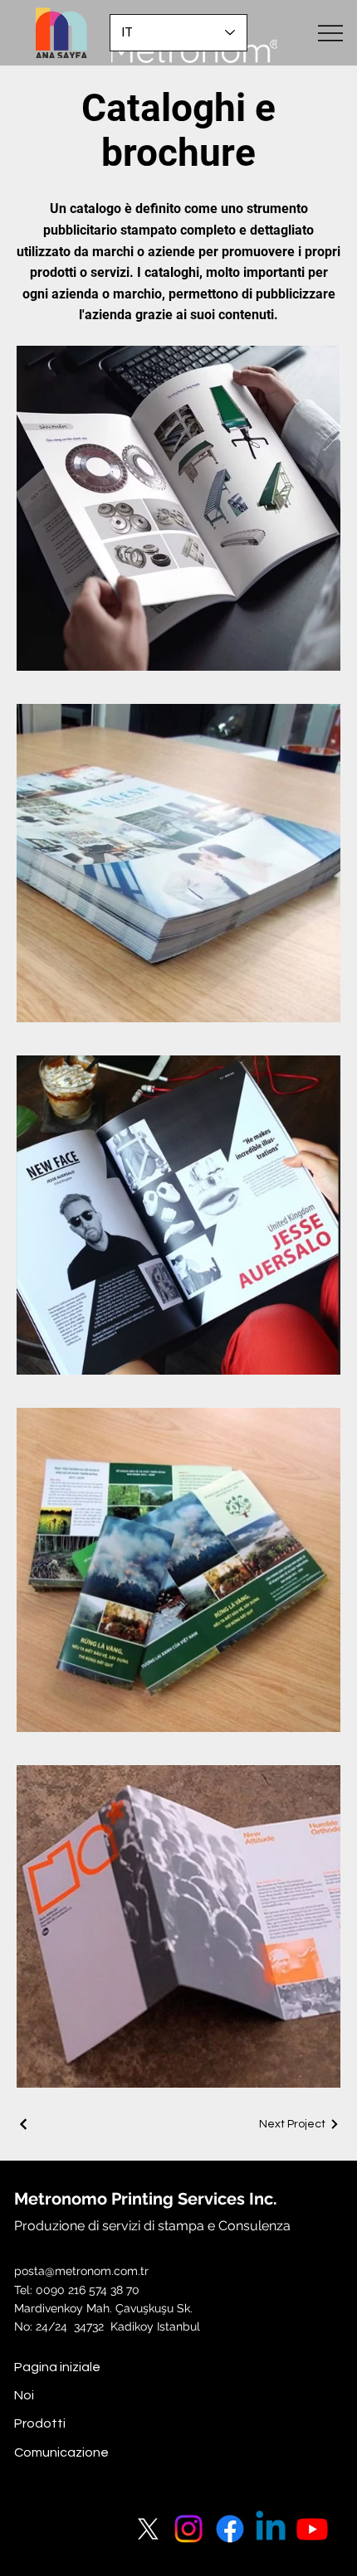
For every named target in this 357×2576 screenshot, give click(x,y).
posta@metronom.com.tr (81, 2271)
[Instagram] (188, 2529)
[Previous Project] (24, 2124)
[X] (148, 2529)
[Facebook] (230, 2529)
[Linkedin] (271, 2529)
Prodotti (40, 2423)
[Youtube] (312, 2529)
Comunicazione (61, 2452)
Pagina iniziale (57, 2367)
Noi (24, 2395)
